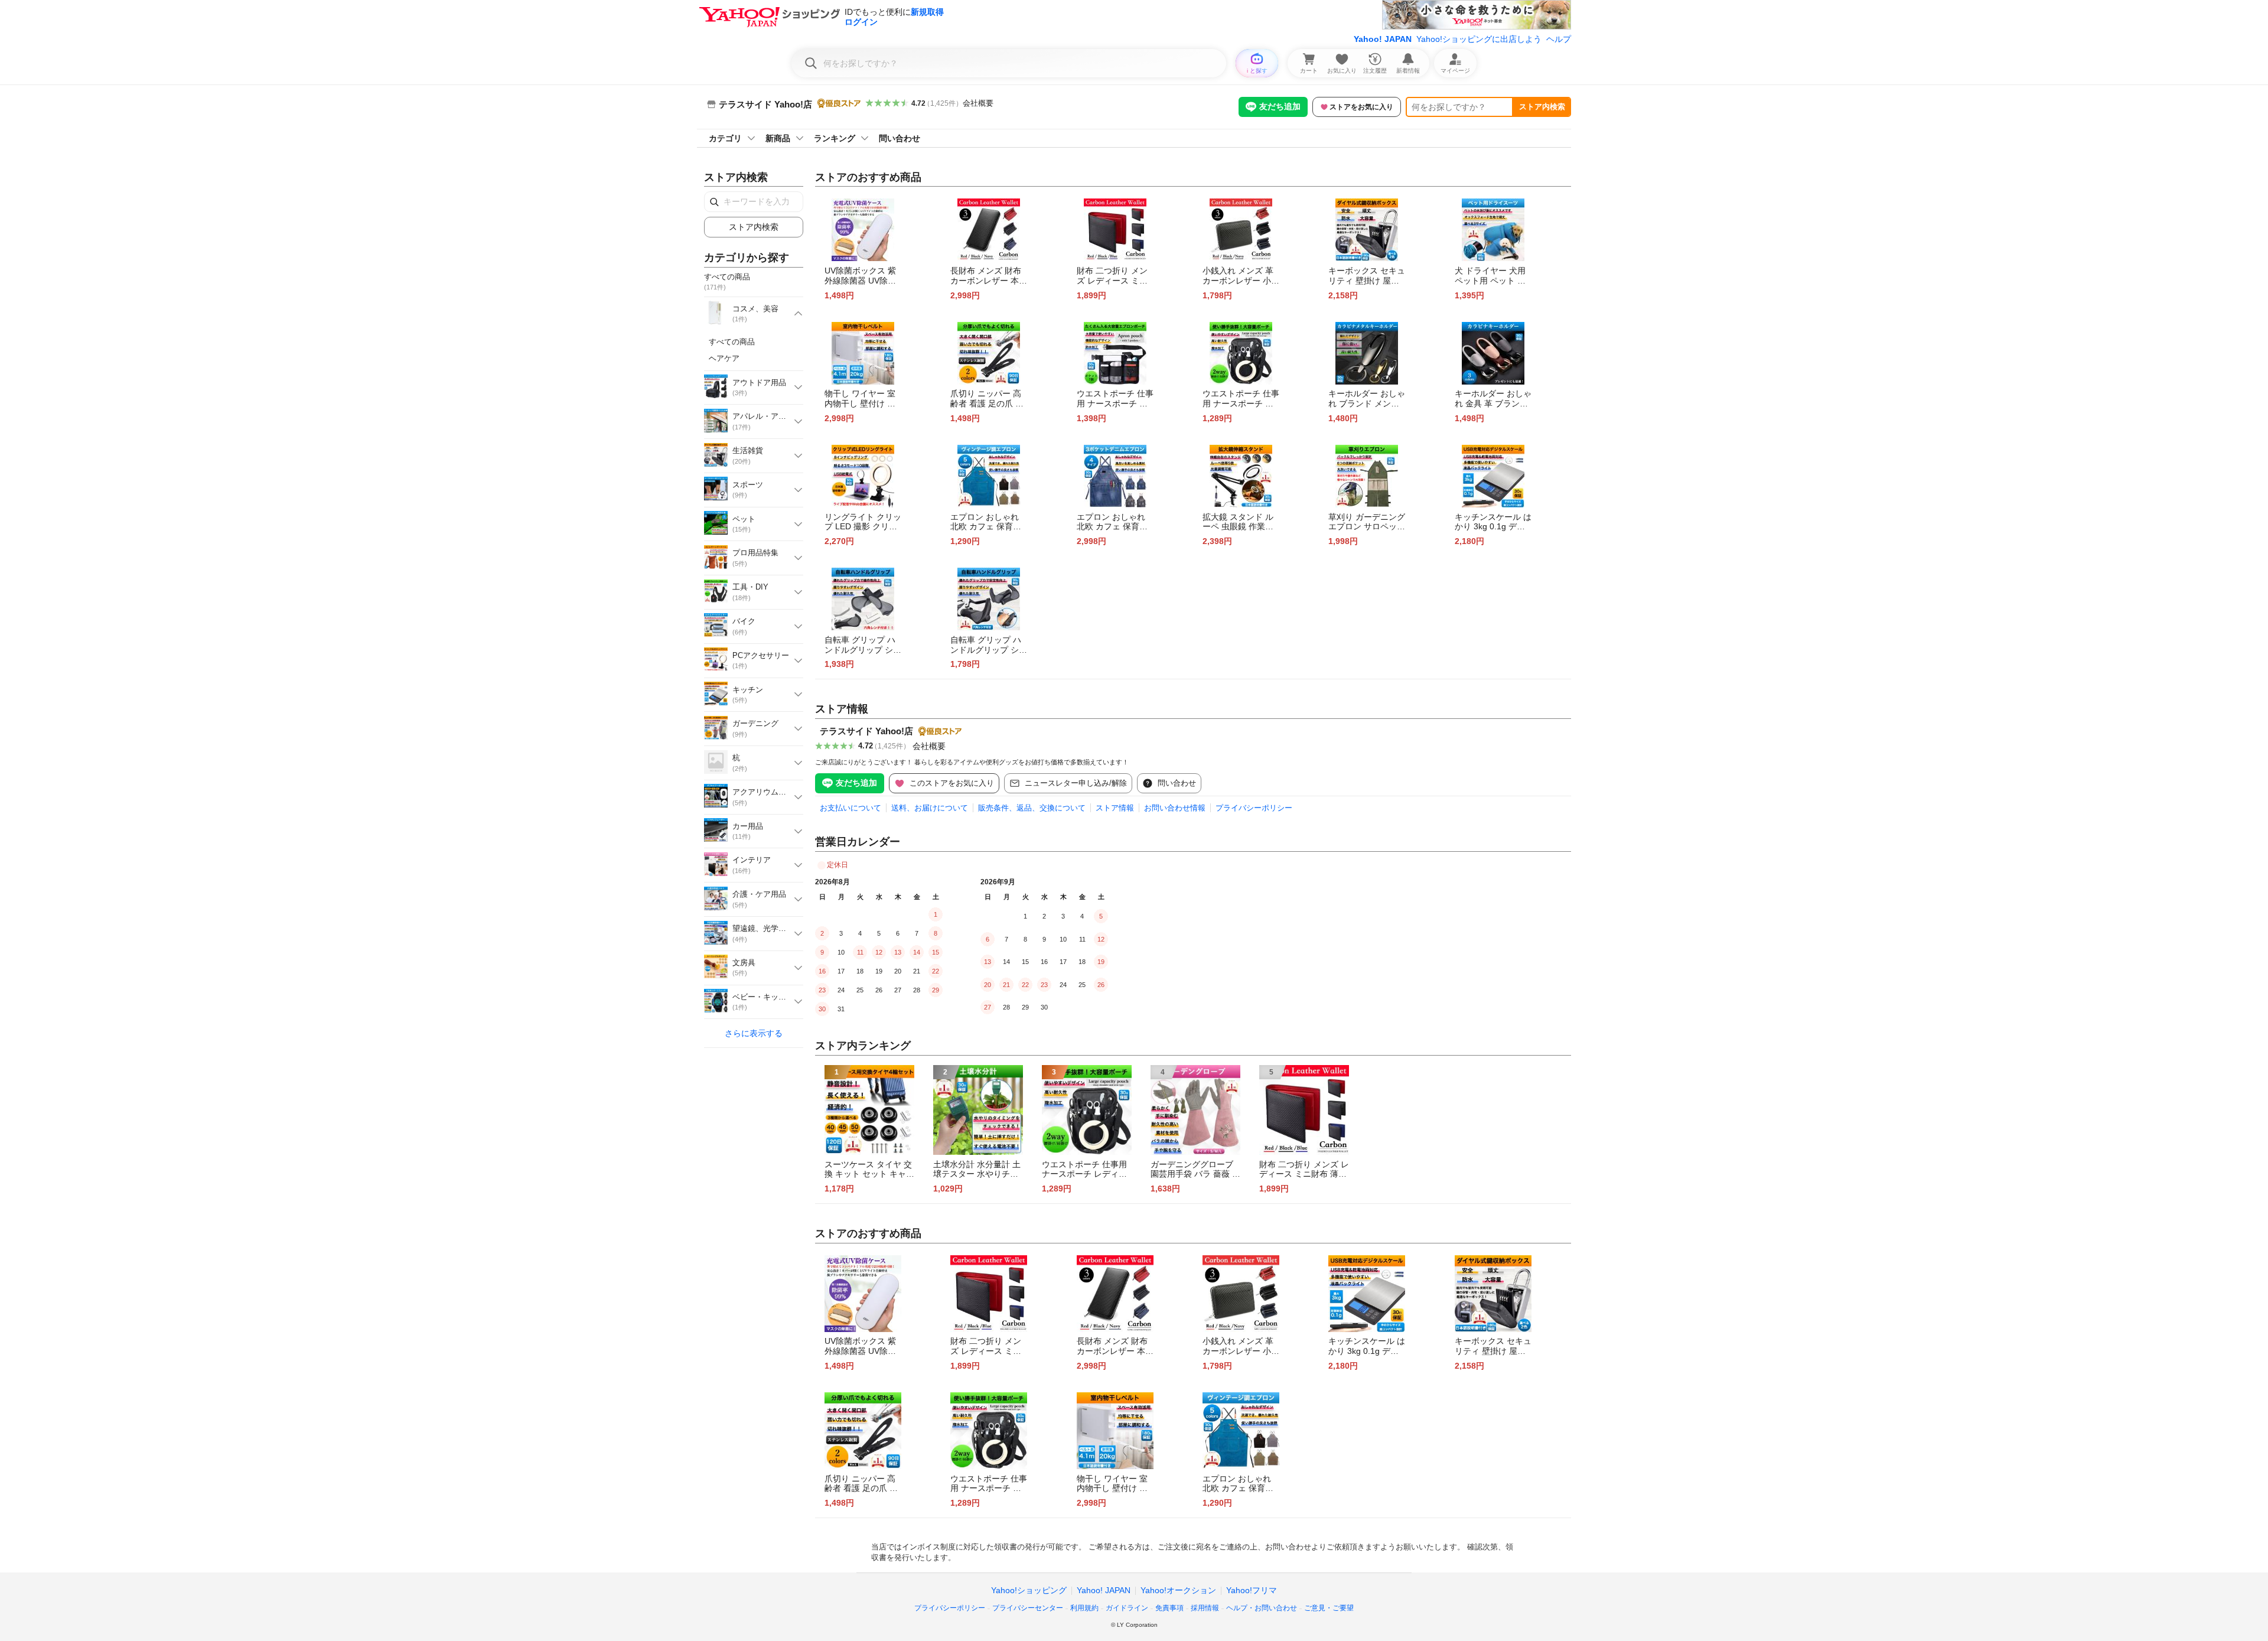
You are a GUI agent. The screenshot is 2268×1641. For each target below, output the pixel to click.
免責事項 (1169, 1608)
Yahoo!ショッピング (1029, 1590)
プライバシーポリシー (1254, 808)
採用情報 (1205, 1608)
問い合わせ (900, 138)
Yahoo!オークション (1178, 1590)
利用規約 (1084, 1608)
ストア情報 (1115, 808)
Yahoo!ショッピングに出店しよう (1479, 39)
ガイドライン (1127, 1608)
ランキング (835, 138)
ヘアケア (724, 358)
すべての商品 (732, 342)
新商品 (778, 138)
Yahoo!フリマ (1252, 1590)
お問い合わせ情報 (1175, 808)
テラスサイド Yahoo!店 (866, 731)
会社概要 (978, 103)
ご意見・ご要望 (1329, 1608)
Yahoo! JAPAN (1383, 39)
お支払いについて (850, 808)
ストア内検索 (1542, 107)
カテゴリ (725, 138)
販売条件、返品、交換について (1032, 808)
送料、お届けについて (930, 808)
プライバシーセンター (1028, 1608)
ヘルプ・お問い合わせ (1262, 1608)
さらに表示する (754, 1033)
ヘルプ (1559, 39)
